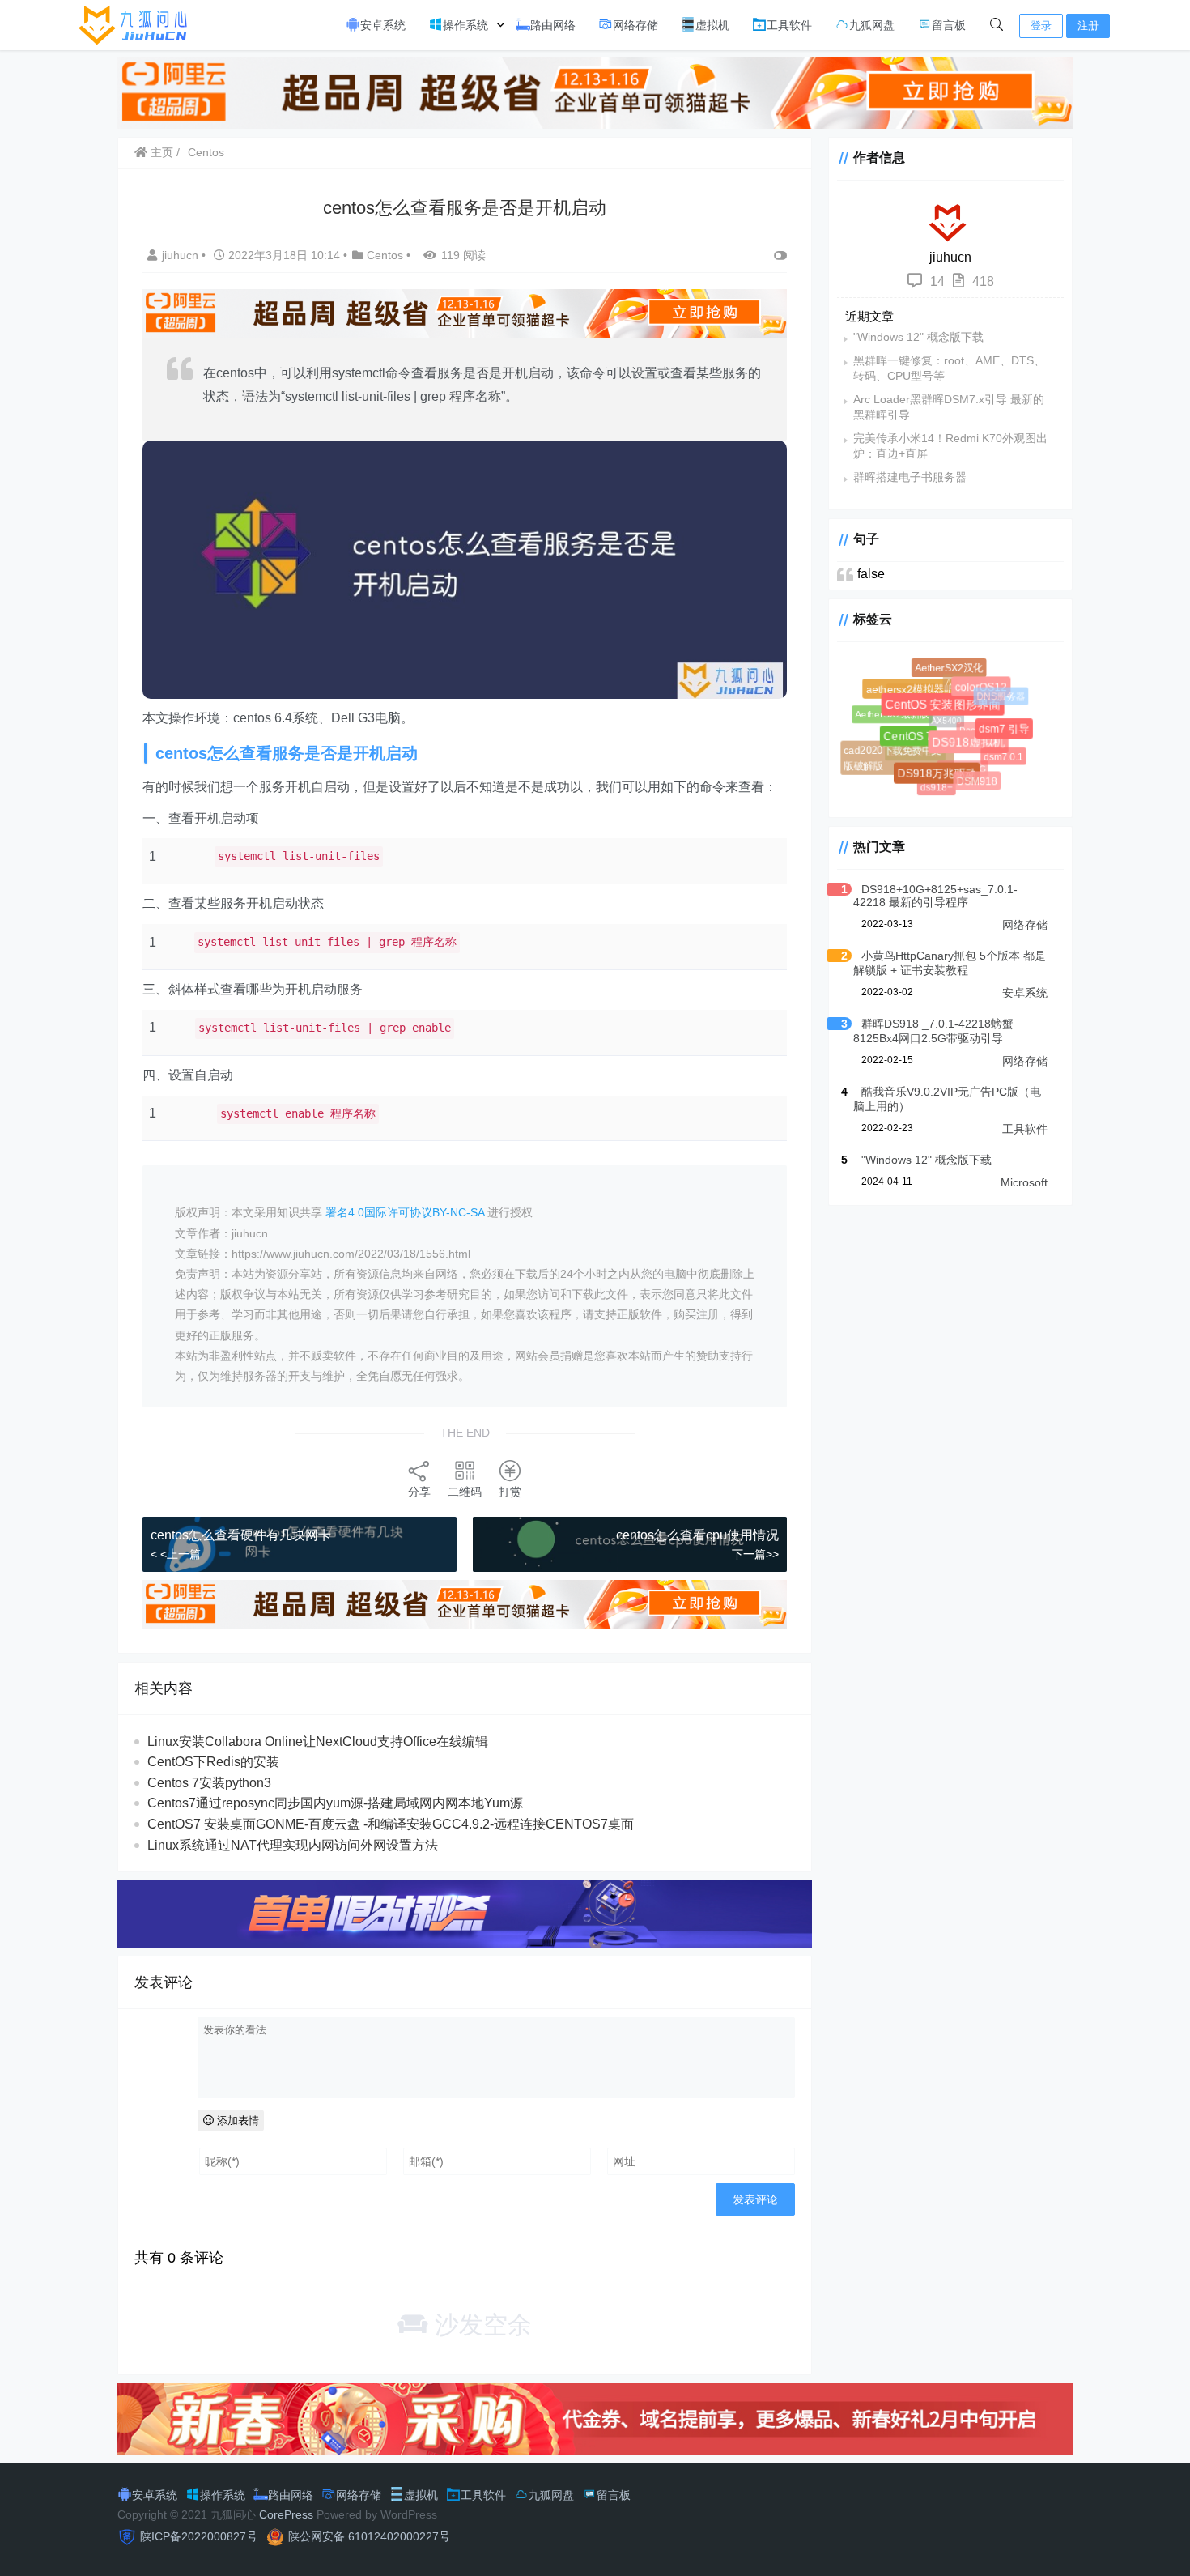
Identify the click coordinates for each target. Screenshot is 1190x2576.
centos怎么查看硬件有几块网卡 (241, 1535)
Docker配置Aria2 (981, 719)
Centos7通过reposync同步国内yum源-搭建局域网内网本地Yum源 (335, 1803)
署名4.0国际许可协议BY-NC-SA (405, 1212)
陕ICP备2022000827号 (199, 2536)
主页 (160, 152)
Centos (206, 152)
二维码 (465, 1492)
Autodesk (957, 675)
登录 (1041, 26)
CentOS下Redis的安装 (213, 1762)
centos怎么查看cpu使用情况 (697, 1535)
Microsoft (1024, 1182)
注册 (1088, 26)
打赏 (510, 1492)
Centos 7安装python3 (209, 1783)
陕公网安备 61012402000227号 (369, 2536)
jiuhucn (182, 255)
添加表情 (236, 2120)
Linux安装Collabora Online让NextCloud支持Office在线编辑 (318, 1741)
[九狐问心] (137, 24)
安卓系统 (383, 25)
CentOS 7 (919, 747)
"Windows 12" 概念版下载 (918, 337)
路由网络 (553, 25)
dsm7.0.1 (1000, 753)
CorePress (286, 2514)
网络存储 (635, 25)
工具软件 (789, 25)
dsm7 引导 (1009, 734)
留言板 (949, 25)
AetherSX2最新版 (892, 713)
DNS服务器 (998, 693)
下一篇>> (755, 1554)
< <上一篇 (176, 1554)
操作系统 (465, 25)
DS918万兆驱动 (945, 781)
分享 (419, 1492)
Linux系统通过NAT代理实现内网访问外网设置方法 (293, 1845)
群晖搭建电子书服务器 (910, 477)
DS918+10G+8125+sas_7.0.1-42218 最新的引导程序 (935, 896)
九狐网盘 (872, 25)
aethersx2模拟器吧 (918, 696)
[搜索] (997, 25)
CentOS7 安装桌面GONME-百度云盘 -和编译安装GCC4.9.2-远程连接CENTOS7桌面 (391, 1824)
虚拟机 (712, 25)
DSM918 (978, 782)
